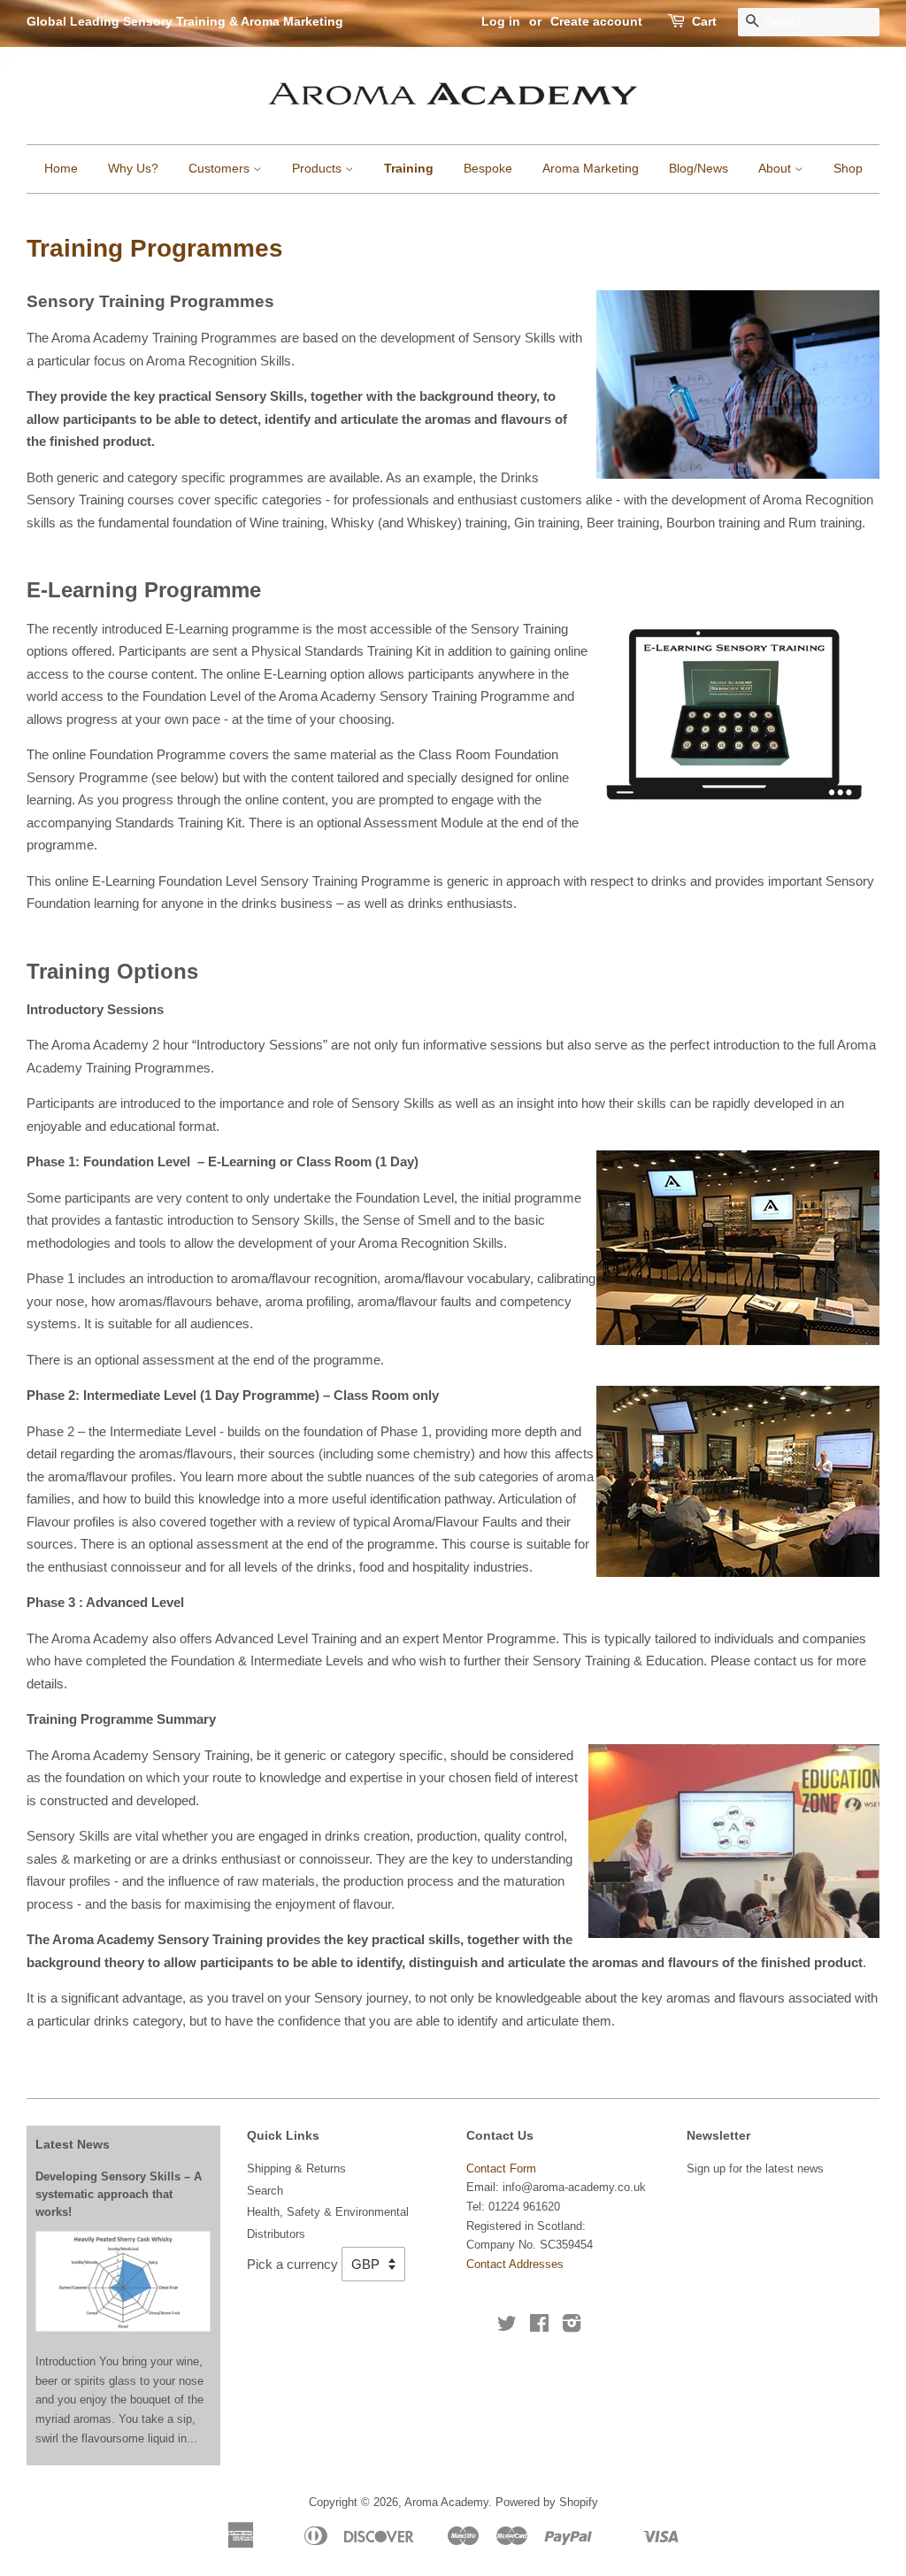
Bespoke (488, 168)
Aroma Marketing (591, 168)
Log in (501, 21)
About (776, 168)
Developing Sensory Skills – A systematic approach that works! (119, 2195)
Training (409, 168)
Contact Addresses (515, 2264)
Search (265, 2191)
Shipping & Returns (296, 2168)
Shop (848, 168)
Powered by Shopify (547, 2502)
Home (61, 168)
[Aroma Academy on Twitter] (507, 2327)
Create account (596, 21)
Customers (221, 168)
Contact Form (501, 2168)
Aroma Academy (446, 2502)
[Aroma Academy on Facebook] (539, 2327)
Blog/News (699, 168)
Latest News (73, 2144)
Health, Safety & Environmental (328, 2212)
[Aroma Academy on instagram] (572, 2327)
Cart (704, 21)
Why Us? (133, 168)
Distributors (276, 2234)
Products (319, 168)
